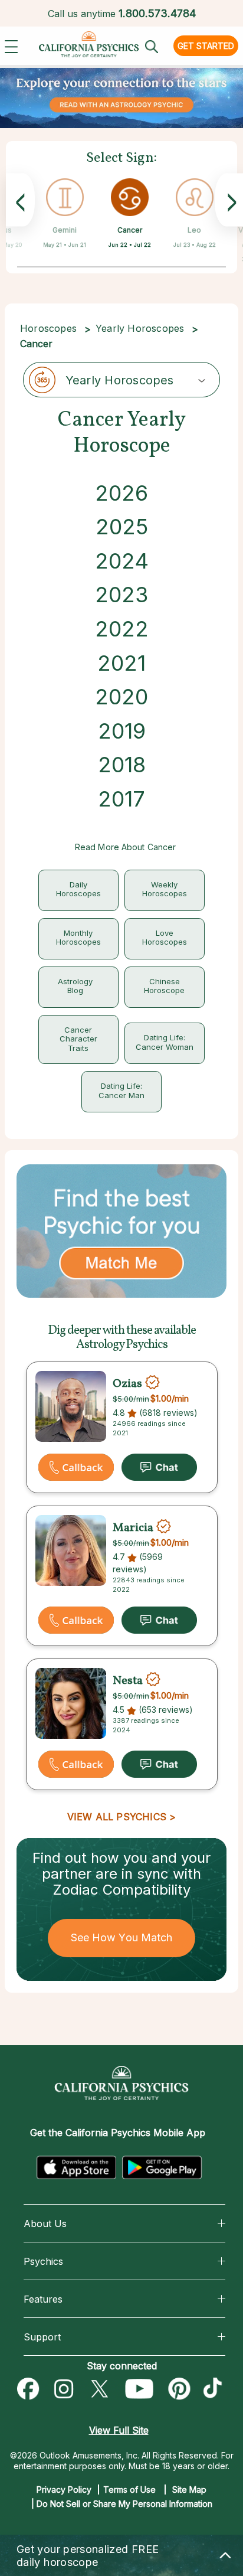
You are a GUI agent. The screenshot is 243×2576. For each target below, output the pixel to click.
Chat (159, 1467)
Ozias (127, 1384)
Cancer (130, 230)
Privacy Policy (64, 2490)
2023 (121, 595)
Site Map (189, 2490)
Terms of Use (129, 2490)
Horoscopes (48, 328)
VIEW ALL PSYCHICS (117, 1817)
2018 (122, 765)
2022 (122, 629)
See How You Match (122, 1937)
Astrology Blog (75, 986)
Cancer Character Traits (78, 1039)
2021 (121, 663)
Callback (76, 1467)
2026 (121, 493)
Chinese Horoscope (164, 986)
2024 (122, 561)
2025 (122, 527)
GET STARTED (206, 46)
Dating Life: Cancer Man (121, 1091)
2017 (121, 799)
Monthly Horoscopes (78, 938)
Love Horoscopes (165, 938)
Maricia (133, 1528)
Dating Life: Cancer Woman (165, 1042)
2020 (121, 697)
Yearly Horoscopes (140, 328)
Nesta (128, 1681)
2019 (122, 731)
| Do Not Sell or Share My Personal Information (122, 2504)
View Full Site (119, 2430)
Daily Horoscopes (78, 889)
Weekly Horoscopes (165, 889)
